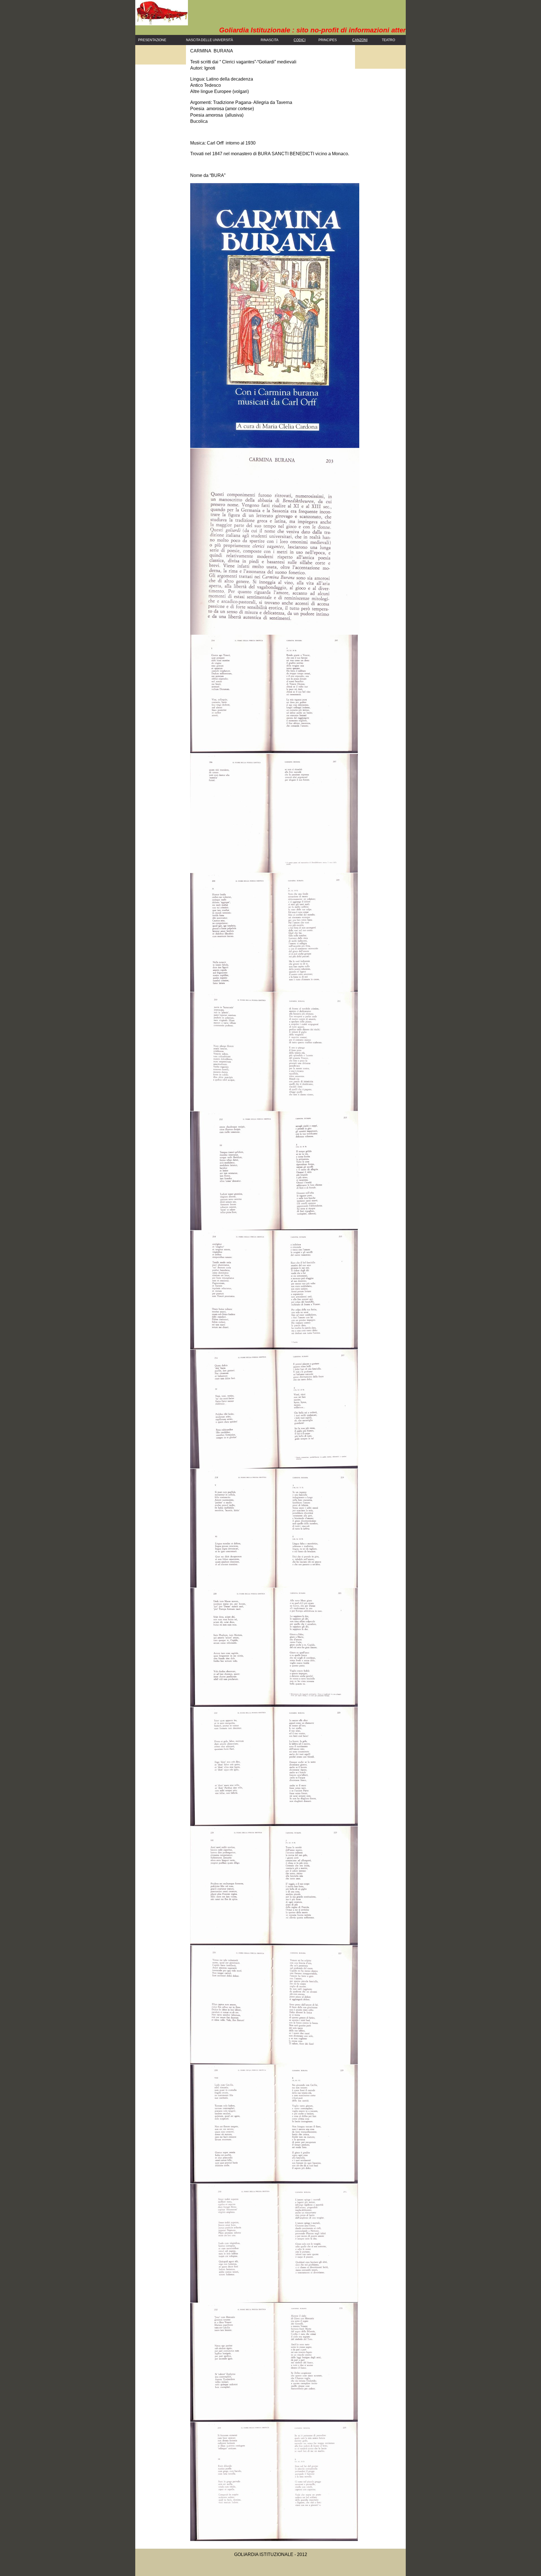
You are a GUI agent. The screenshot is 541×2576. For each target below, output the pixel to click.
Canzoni (360, 40)
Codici (300, 40)
